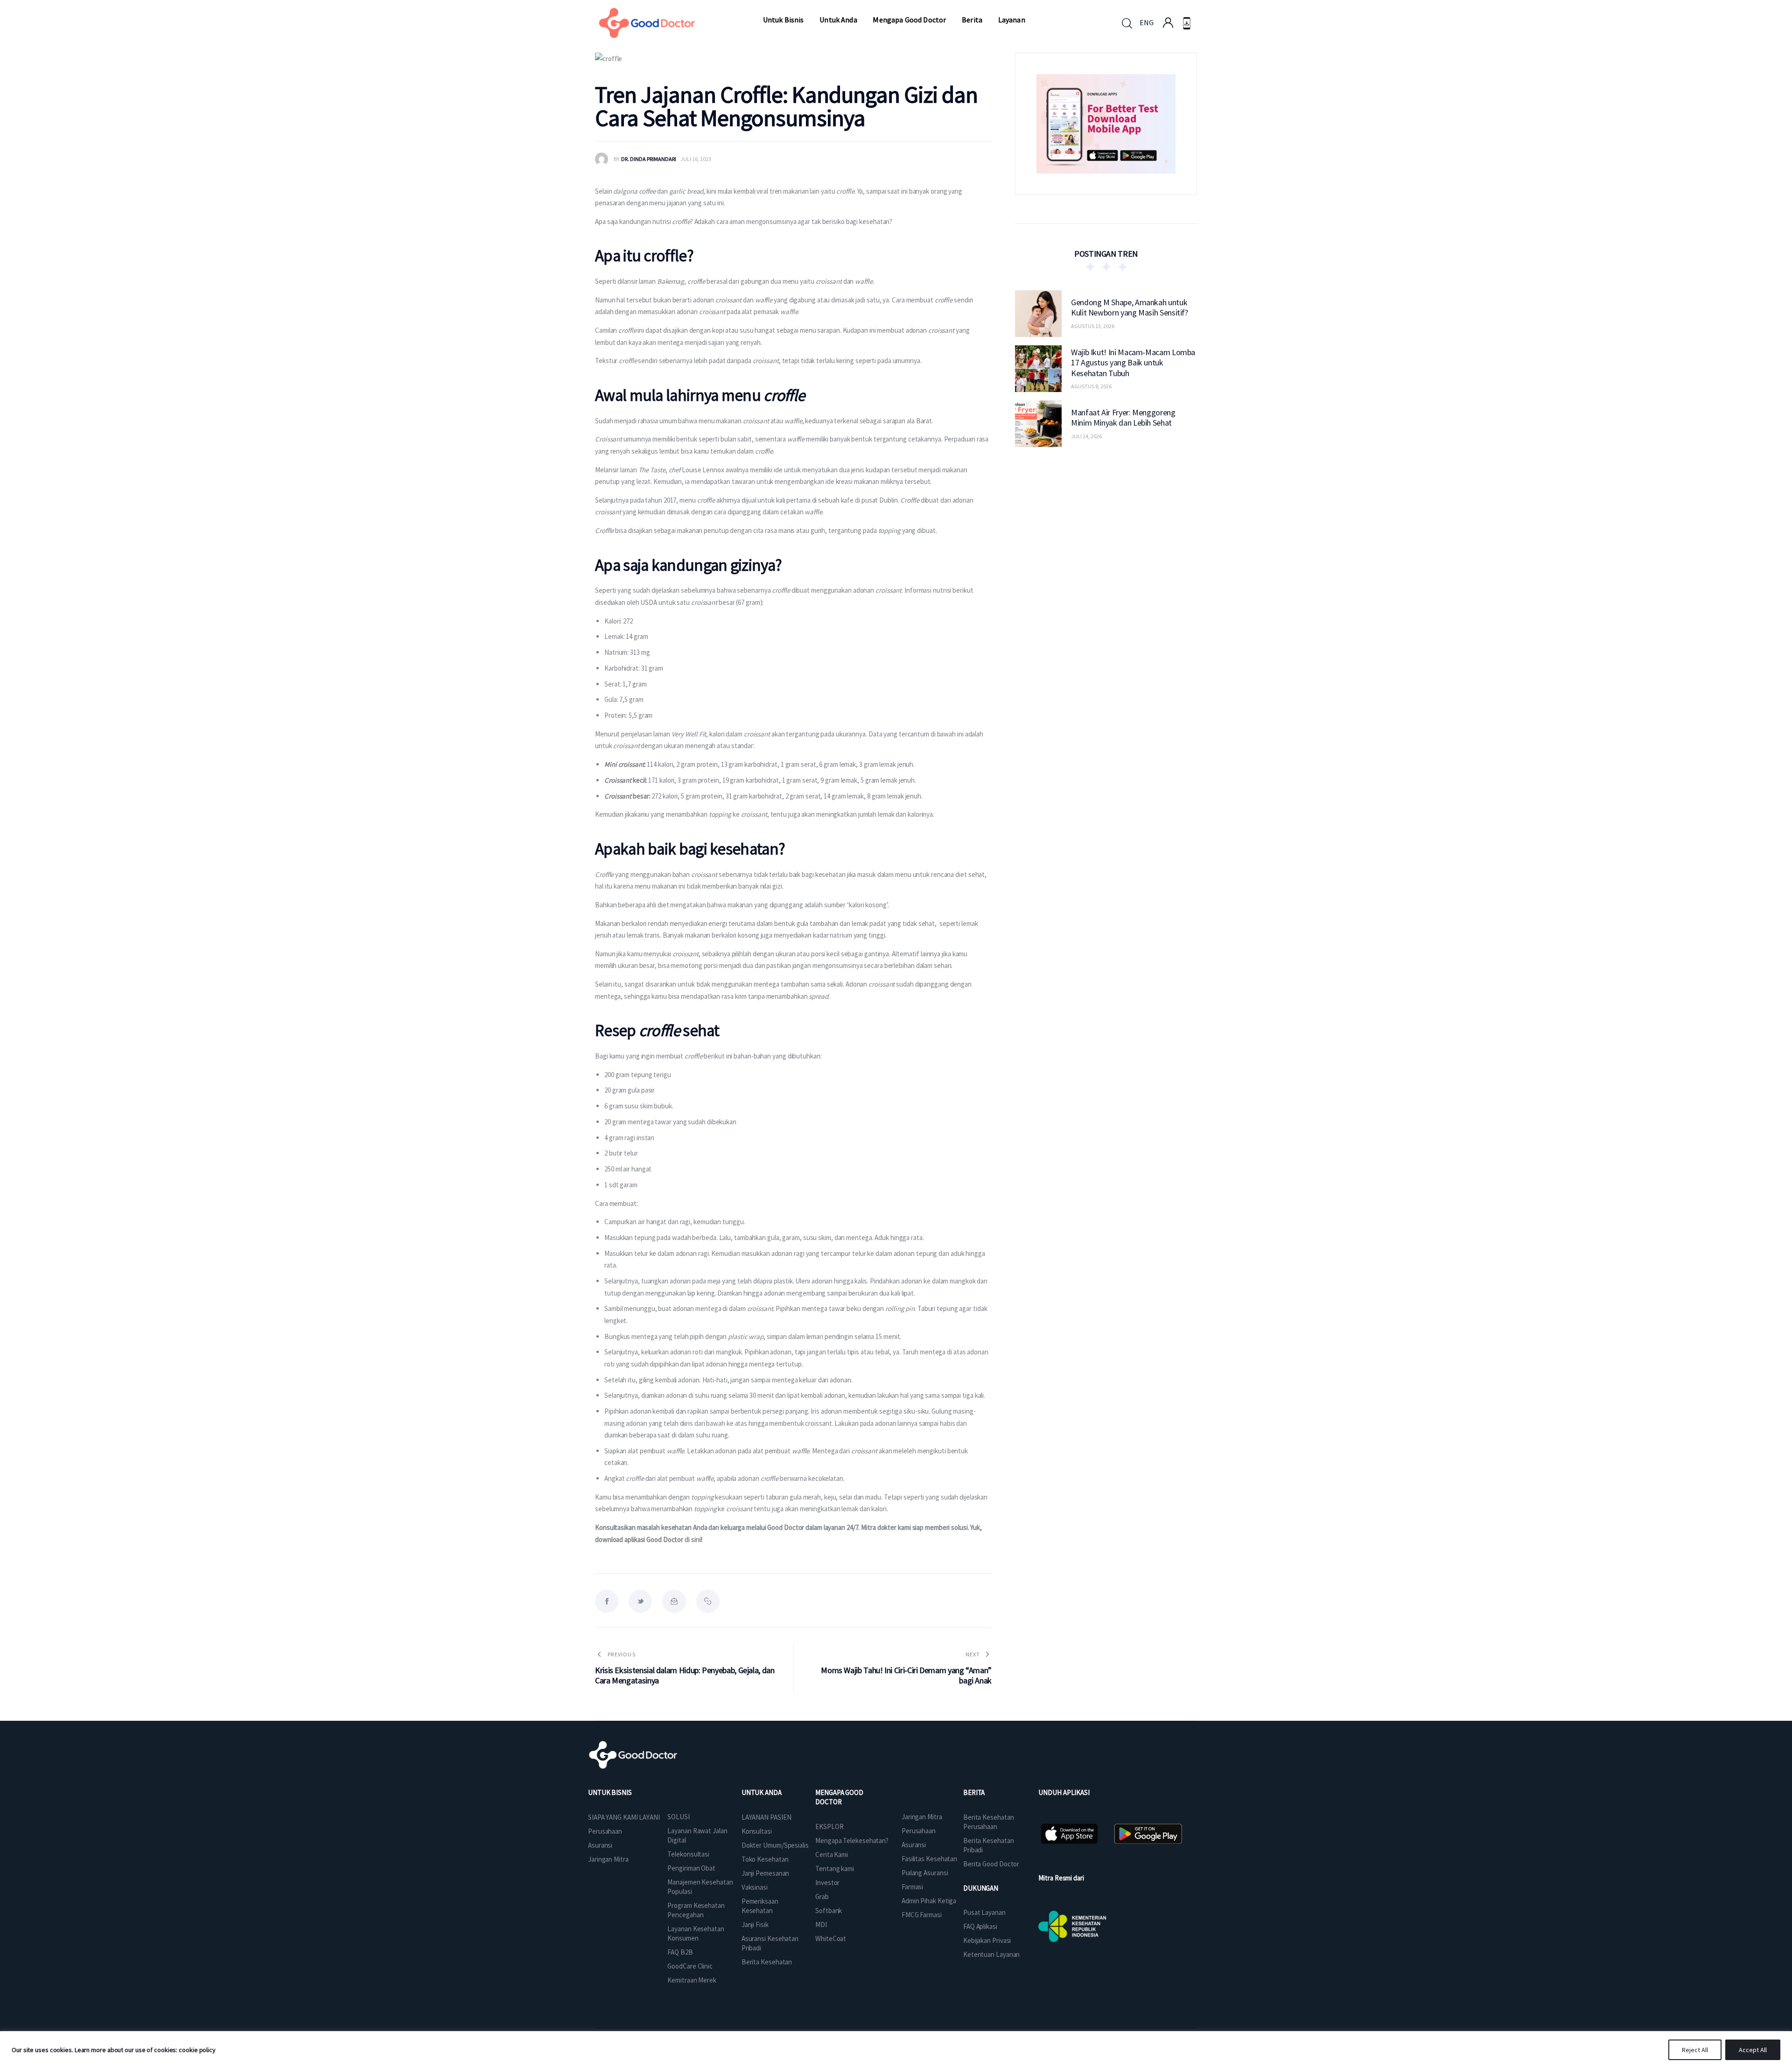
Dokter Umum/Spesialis (775, 1845)
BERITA (974, 1792)
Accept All (1753, 2050)
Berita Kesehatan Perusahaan (988, 1822)
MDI (821, 1924)
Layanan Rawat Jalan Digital (697, 1835)
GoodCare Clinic (690, 1966)
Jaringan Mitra (608, 1859)
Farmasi (912, 1887)
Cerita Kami (832, 1854)
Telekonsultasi (688, 1854)
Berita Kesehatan (767, 1962)
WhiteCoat (831, 1938)
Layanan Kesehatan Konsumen (696, 1933)
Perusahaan (605, 1831)
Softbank (829, 1910)
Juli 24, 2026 (1086, 436)
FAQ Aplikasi (980, 1926)
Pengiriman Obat (691, 1868)
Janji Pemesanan (766, 1873)
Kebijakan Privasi (987, 1940)
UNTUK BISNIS (610, 1792)
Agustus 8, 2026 (1091, 386)
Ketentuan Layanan (991, 1954)
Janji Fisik (755, 1924)
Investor (827, 1882)
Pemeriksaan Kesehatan (760, 1906)
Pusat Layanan (984, 1912)
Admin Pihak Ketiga (929, 1901)
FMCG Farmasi (922, 1915)
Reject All (1695, 2050)
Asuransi (600, 1845)
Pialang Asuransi (925, 1873)
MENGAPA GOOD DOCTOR (839, 1797)
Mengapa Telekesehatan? (852, 1840)
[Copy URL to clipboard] (708, 1601)
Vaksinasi (755, 1887)
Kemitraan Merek (692, 1980)
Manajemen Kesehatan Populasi (700, 1887)
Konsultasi (757, 1831)
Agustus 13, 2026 (1093, 326)
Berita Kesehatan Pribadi (988, 1845)
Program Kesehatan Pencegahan (696, 1910)
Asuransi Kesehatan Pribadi (770, 1943)
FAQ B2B (680, 1952)
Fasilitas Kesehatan (929, 1859)
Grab (822, 1896)
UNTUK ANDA (762, 1792)
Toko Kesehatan (765, 1859)
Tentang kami (835, 1868)
